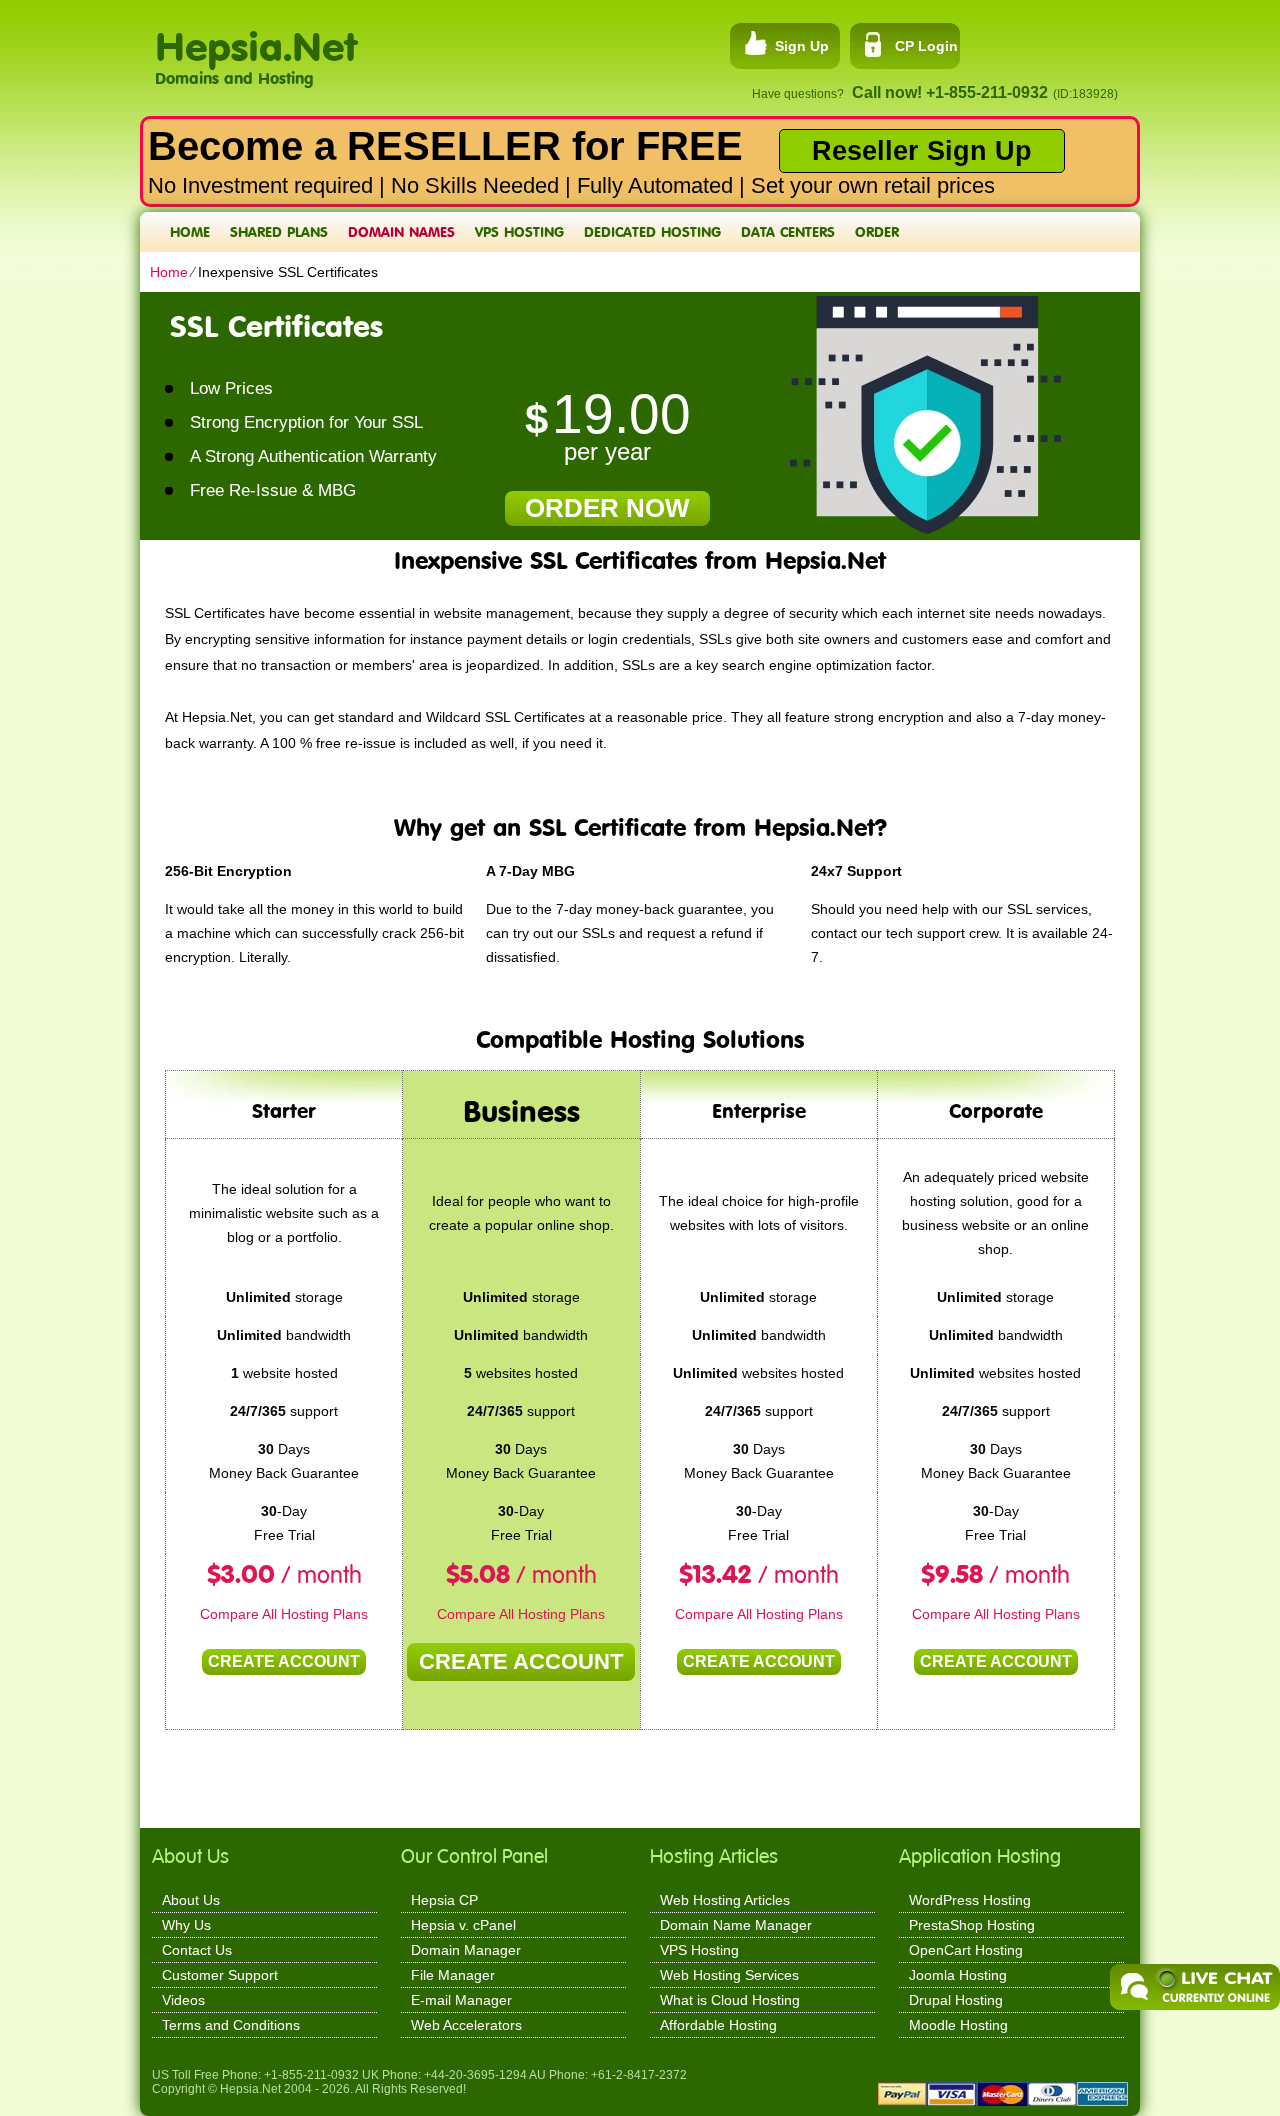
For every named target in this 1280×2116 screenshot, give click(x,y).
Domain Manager (466, 1950)
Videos (183, 2000)
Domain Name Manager (736, 1925)
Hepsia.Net (256, 35)
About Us (191, 1900)
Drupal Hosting (956, 2000)
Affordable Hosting (718, 2025)
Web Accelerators (466, 2025)
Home (190, 231)
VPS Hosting (519, 231)
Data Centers (788, 231)
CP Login (926, 46)
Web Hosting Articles (725, 1900)
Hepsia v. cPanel (463, 1925)
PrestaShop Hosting (972, 1925)
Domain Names (401, 231)
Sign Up (802, 46)
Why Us (186, 1925)
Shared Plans (279, 231)
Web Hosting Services (729, 1975)
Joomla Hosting (958, 1975)
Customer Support (220, 1975)
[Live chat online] (1195, 1987)
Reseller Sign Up (922, 150)
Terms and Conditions (231, 2025)
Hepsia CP (444, 1900)
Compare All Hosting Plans (284, 1614)
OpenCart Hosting (966, 1950)
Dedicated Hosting (652, 231)
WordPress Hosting (970, 1900)
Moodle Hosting (958, 2025)
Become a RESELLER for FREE (445, 146)
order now (607, 508)
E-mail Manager (461, 2000)
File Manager (453, 1975)
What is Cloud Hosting (730, 2000)
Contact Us (197, 1950)
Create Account (284, 1661)
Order (877, 231)
